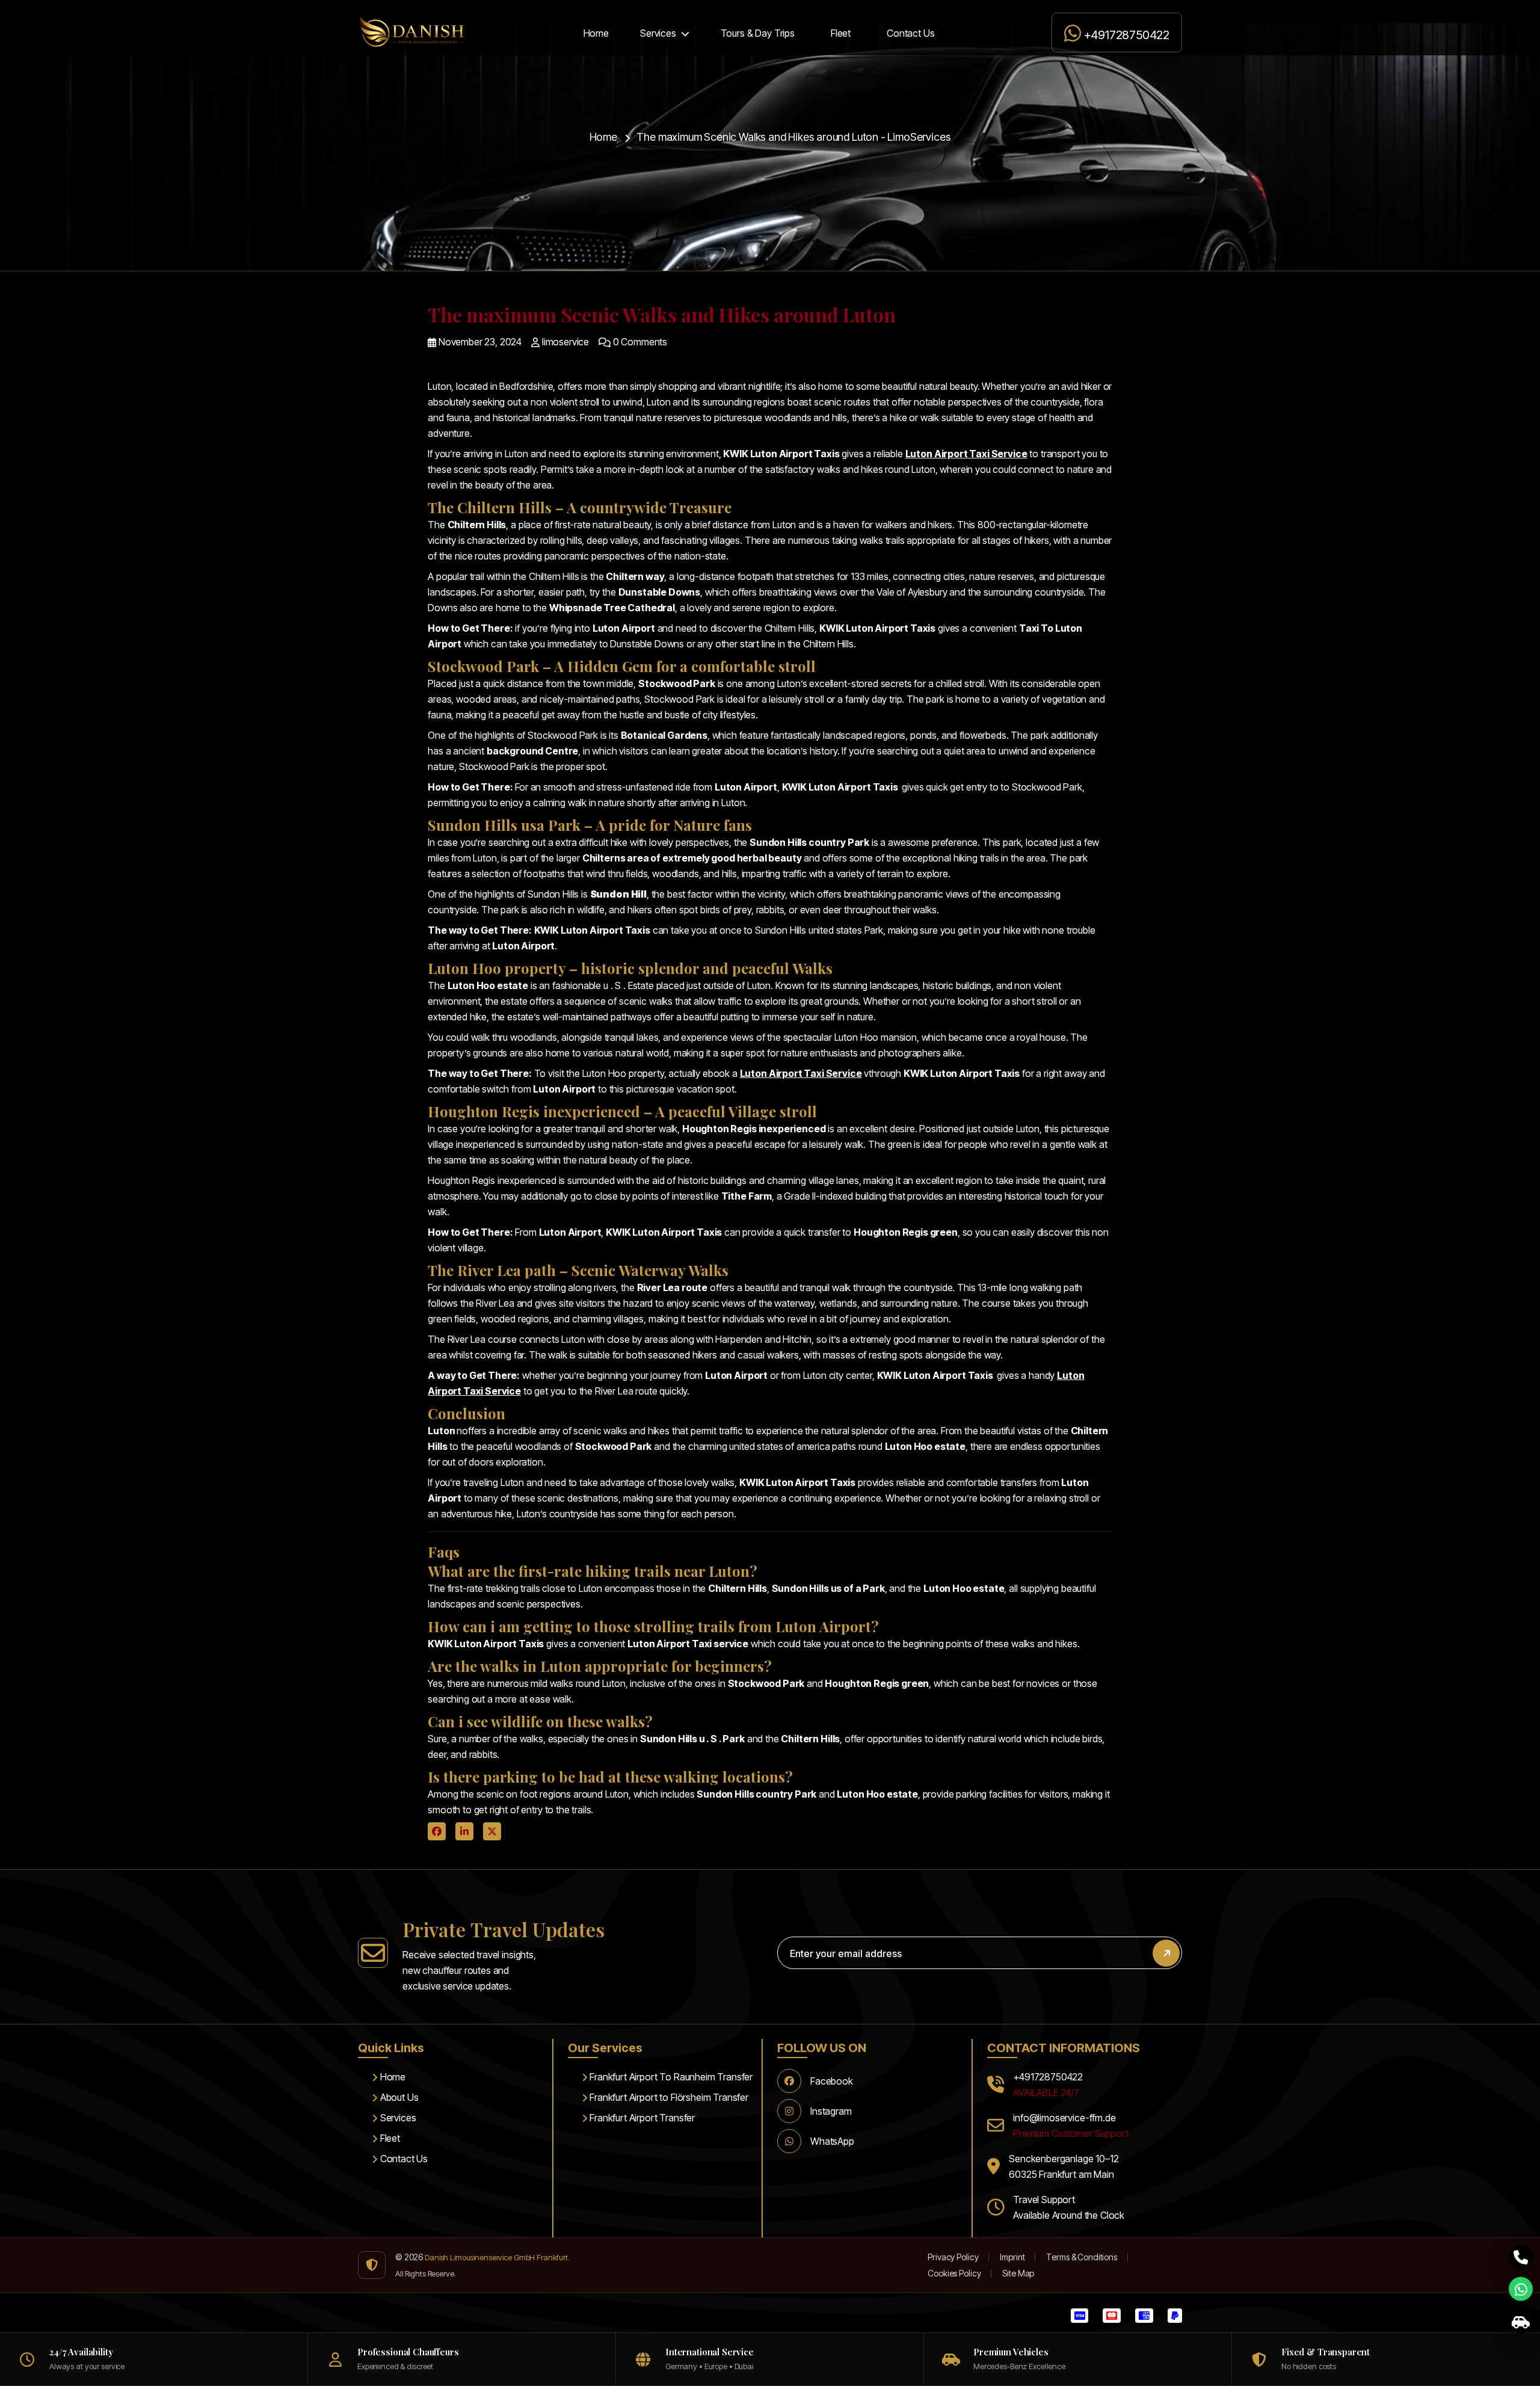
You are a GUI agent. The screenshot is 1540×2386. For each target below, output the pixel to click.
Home (596, 33)
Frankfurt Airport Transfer (641, 2118)
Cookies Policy (954, 2273)
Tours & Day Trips (758, 33)
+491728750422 (1125, 35)
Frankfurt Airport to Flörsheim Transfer (668, 2097)
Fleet (841, 33)
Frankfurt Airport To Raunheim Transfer (670, 2077)
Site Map (1018, 2273)
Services (658, 33)
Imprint (1012, 2257)
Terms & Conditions (1081, 2257)
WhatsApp (832, 2141)
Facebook (832, 2081)
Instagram (831, 2111)
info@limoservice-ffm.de (1064, 2118)
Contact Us (910, 33)
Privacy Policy (953, 2257)
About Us (398, 2097)
